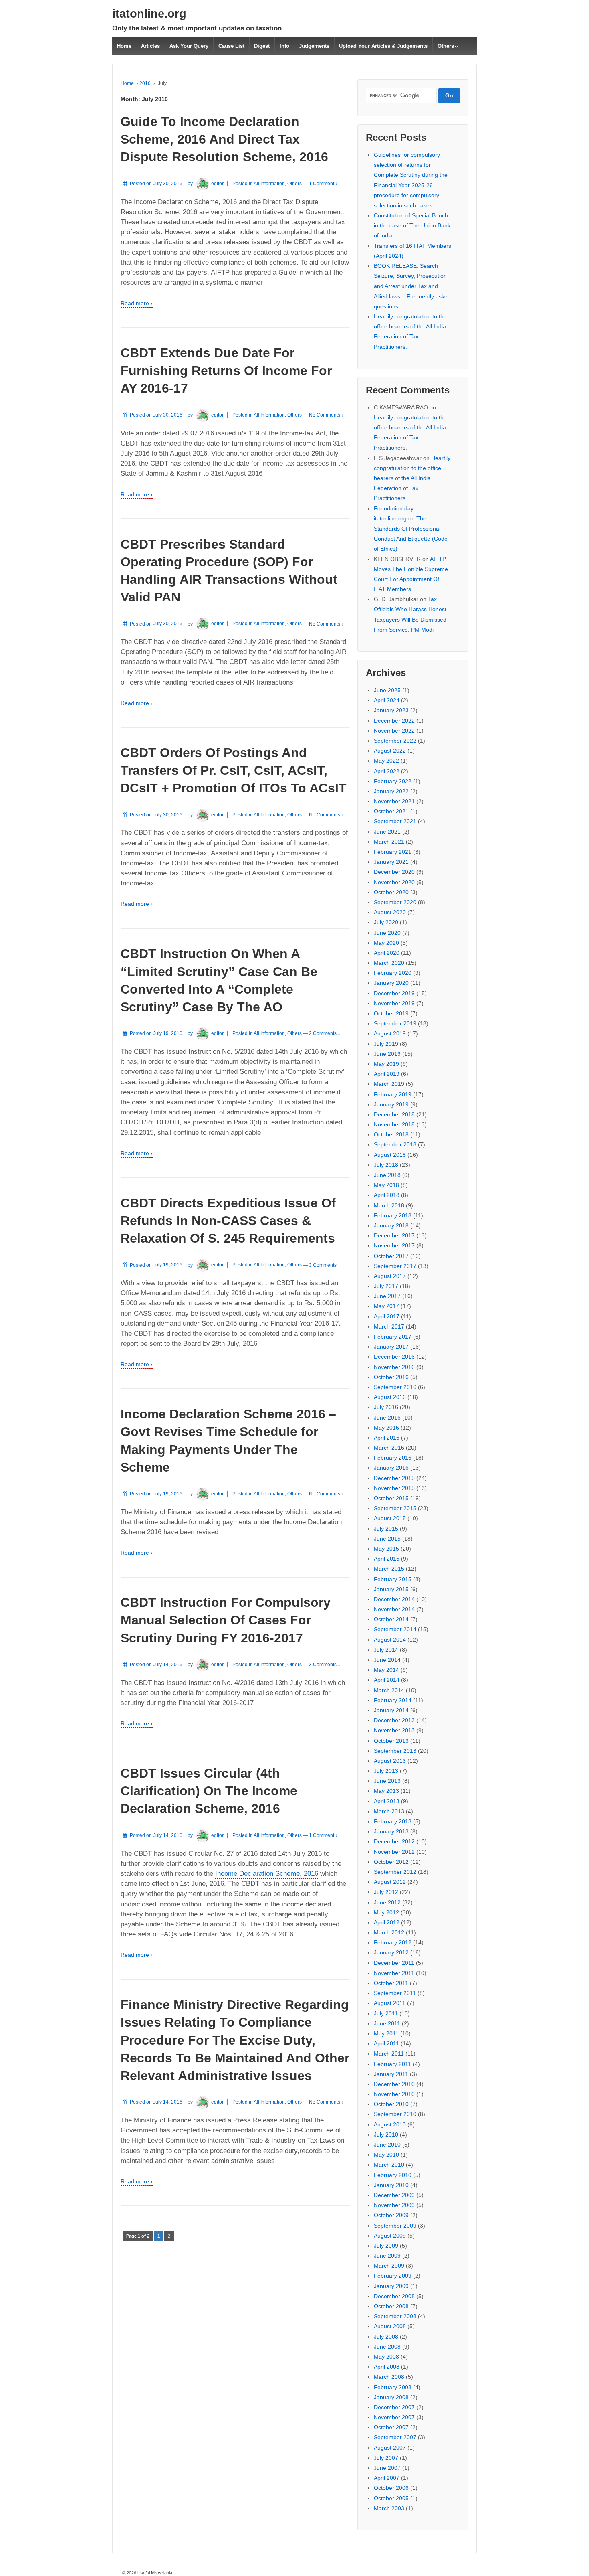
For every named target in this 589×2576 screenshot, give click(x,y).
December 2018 (394, 1114)
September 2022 (395, 741)
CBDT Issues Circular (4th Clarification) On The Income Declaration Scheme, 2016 (209, 1791)
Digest (262, 46)
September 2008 (395, 2316)
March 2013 (389, 1811)
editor (217, 184)
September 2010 (395, 2114)
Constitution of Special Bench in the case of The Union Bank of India (412, 225)
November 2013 (394, 1730)
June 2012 (387, 1902)
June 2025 (387, 690)
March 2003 (389, 2508)
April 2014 (387, 1680)
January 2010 (391, 2185)
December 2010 (394, 2084)
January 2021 (391, 862)
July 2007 (386, 2458)
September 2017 (395, 1266)
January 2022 (391, 791)
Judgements (314, 46)
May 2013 (386, 1791)
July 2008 (386, 2337)
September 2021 (395, 821)
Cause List (231, 46)
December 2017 (394, 1235)
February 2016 (393, 1458)
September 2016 (395, 1387)
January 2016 (391, 1468)
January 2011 (391, 2074)
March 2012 (389, 1932)
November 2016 (394, 1367)
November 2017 (394, 1245)
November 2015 (394, 1488)
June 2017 (387, 1296)
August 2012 (390, 1882)
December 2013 (394, 1720)
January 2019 (391, 1104)
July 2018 (386, 1165)
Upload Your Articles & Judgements (383, 46)
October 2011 (391, 1983)
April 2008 (387, 2367)
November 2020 (394, 882)
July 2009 (386, 2246)
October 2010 (391, 2104)
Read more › (137, 303)
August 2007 (390, 2448)
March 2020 (389, 963)
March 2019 (389, 1084)
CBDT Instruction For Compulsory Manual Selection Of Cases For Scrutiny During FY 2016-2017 (226, 1620)
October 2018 (391, 1134)
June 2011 (387, 2023)
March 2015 (389, 1569)
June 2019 (387, 1054)
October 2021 (391, 811)
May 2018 (386, 1185)
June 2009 (387, 2256)
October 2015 (391, 1498)
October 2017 (391, 1256)
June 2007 (387, 2468)
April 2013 (387, 1801)
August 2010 (390, 2124)
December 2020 (394, 872)
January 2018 (391, 1225)
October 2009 (391, 2215)
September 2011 (395, 1993)
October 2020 (391, 892)
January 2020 (391, 983)
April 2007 (387, 2478)
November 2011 (394, 1973)
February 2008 (393, 2387)
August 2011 (390, 2003)
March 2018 (389, 1205)
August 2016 (390, 1397)
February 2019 (393, 1094)
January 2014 (391, 1710)
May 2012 (386, 1912)
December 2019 (394, 993)
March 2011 (389, 2054)
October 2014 (391, 1619)
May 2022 (386, 761)
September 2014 (395, 1629)
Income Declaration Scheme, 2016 (267, 1874)
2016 (145, 83)
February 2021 (393, 852)
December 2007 (394, 2407)
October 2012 (391, 1862)
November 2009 (394, 2205)
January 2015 (391, 1589)
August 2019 (390, 1033)
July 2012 (386, 1892)
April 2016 (387, 1438)
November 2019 (394, 1003)
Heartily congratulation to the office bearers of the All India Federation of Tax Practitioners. (412, 478)
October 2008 (391, 2306)
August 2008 (390, 2326)
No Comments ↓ (326, 415)
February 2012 (393, 1942)
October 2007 (391, 2427)
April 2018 (387, 1195)
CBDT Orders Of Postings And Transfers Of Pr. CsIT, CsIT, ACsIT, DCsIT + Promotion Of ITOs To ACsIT (234, 770)
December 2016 (394, 1357)
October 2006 (391, 2488)
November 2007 (394, 2417)
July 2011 (386, 2013)
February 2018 (393, 1215)
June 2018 (387, 1175)
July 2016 (386, 1407)
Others (446, 46)
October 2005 (391, 2498)
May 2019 (386, 1064)
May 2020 (386, 943)
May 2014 (386, 1670)
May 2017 (386, 1306)
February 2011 (392, 2064)
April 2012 (387, 1922)
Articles (150, 46)
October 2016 (391, 1377)
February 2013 (393, 1821)
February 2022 (393, 781)
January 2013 (391, 1831)
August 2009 (390, 2236)
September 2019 (395, 1023)
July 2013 (386, 1771)
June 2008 (387, 2347)
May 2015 (386, 1549)
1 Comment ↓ (323, 184)
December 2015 (394, 1478)
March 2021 (389, 842)
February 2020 (393, 973)
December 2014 (394, 1599)
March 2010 (389, 2165)
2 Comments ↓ (325, 1033)
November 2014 (394, 1609)
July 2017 (386, 1286)
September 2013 (395, 1751)
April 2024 (387, 700)
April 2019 (387, 1074)
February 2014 (393, 1700)
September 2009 (395, 2226)
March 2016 (389, 1448)
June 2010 (387, 2145)
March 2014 (389, 1690)
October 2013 (391, 1741)
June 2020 (387, 933)
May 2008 (386, 2357)
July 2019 (386, 1044)
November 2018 (394, 1124)
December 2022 (394, 721)
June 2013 (387, 1781)
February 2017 (393, 1337)
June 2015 (387, 1539)
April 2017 (387, 1316)
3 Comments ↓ (325, 1265)
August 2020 (390, 912)
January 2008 (391, 2397)
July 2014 (386, 1650)
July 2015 (386, 1529)
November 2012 (394, 1852)
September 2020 (395, 902)
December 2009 (394, 2195)
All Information (269, 184)
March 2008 (389, 2377)
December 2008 (394, 2296)
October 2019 (391, 1013)
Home (124, 46)
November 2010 (394, 2094)
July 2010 (386, 2135)
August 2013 (390, 1761)
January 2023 (391, 710)
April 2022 (387, 771)
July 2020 (386, 922)
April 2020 (387, 953)
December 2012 (394, 1841)
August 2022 (390, 751)
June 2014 (387, 1660)
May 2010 (386, 2155)
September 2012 (395, 1872)
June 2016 (387, 1418)
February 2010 (393, 2175)
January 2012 (391, 1952)
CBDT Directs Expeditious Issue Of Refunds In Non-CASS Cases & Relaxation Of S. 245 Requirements (228, 1221)
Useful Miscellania (154, 2573)
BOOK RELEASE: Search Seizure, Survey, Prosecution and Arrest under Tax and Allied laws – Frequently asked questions (412, 286)
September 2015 (395, 1508)
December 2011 (394, 1963)
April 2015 (387, 1559)
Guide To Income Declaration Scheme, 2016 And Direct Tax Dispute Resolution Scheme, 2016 (224, 139)
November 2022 (394, 731)
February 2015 (393, 1579)
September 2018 (395, 1144)
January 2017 (391, 1347)
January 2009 (391, 2286)
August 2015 (390, 1518)
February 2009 (393, 2276)
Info (284, 46)
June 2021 (387, 832)
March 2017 (389, 1326)
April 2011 (386, 2043)
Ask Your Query (189, 46)
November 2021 (394, 801)
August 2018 (390, 1155)
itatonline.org (149, 14)
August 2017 (390, 1276)
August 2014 (390, 1640)
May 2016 (386, 1428)
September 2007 (395, 2437)
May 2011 (386, 2033)
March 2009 (389, 2266)
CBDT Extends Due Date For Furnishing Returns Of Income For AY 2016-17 (226, 371)
